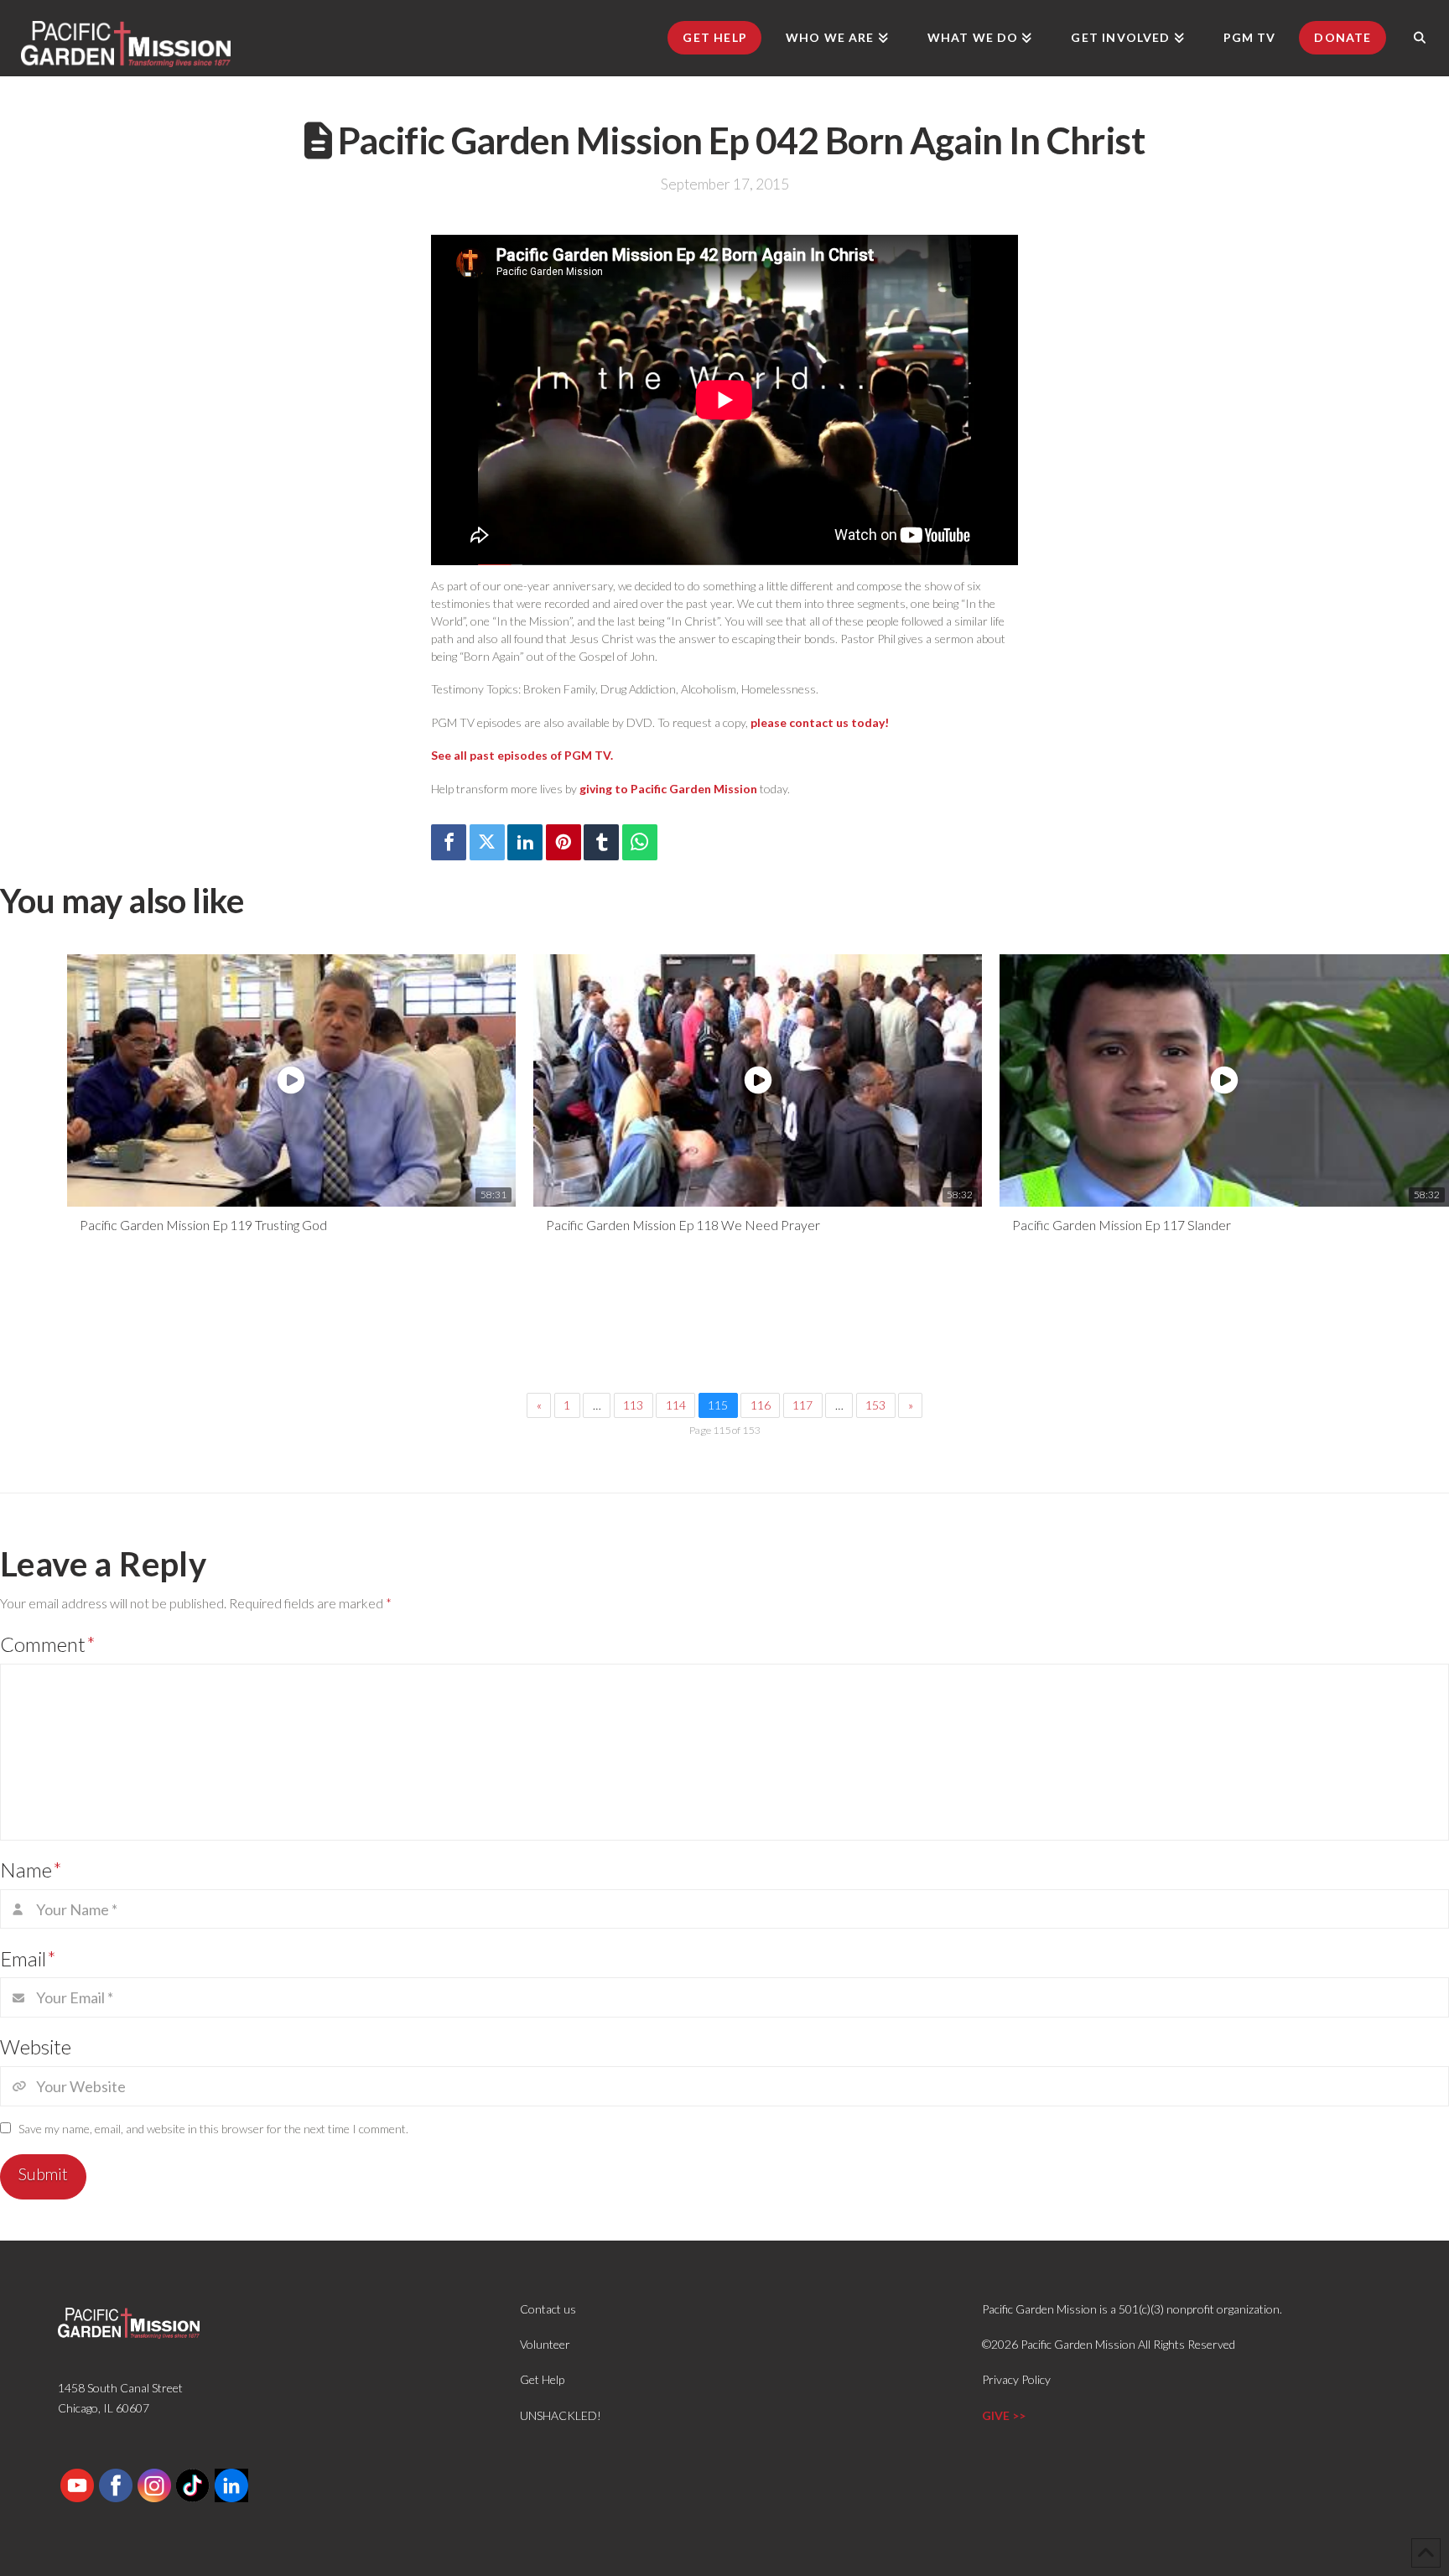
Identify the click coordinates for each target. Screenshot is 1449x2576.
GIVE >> (1004, 2415)
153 (875, 1405)
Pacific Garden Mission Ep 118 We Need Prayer (683, 1225)
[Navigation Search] (1420, 38)
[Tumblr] (601, 842)
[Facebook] (449, 842)
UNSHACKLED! (561, 2415)
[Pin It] (563, 842)
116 (761, 1405)
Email (28, 1958)
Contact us (548, 2309)
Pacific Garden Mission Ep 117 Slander (1122, 1225)
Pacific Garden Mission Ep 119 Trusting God (203, 1225)
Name (31, 1870)
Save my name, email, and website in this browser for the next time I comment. (213, 2129)
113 (633, 1405)
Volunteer (545, 2344)
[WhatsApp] (640, 842)
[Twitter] (487, 842)
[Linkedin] (525, 842)
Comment (48, 1644)
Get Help (542, 2379)
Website (36, 2046)
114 (676, 1405)
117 (802, 1405)
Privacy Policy (1016, 2379)
